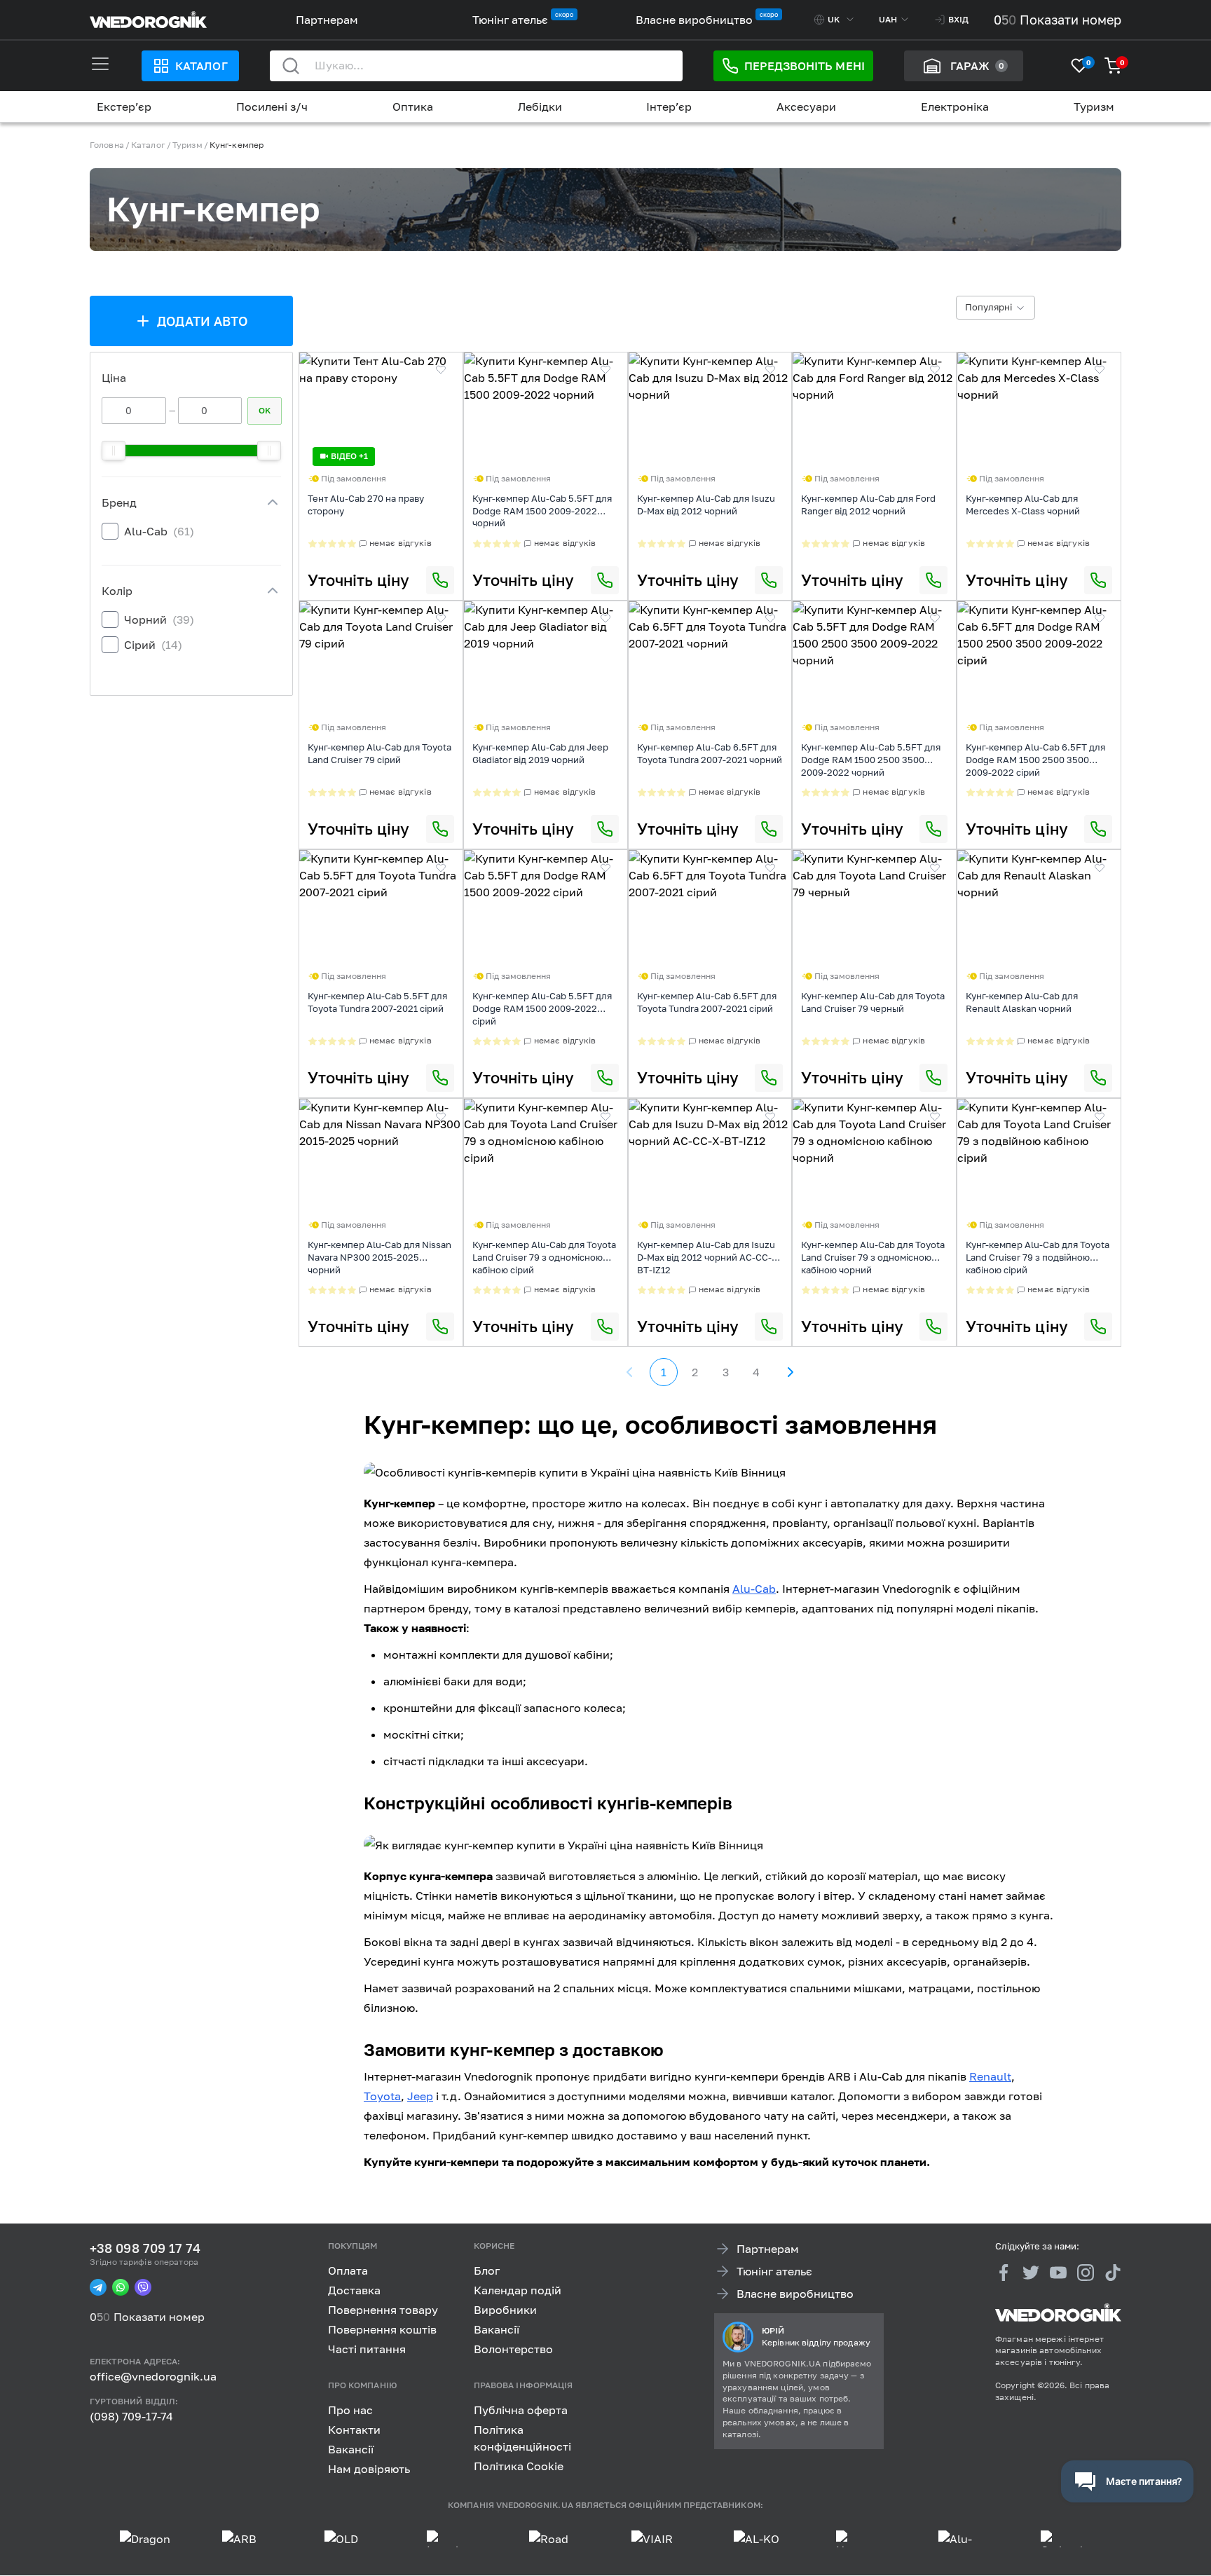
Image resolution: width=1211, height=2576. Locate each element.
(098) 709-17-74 (131, 2416)
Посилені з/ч (272, 107)
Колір (117, 591)
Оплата (348, 2270)
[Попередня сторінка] (630, 1372)
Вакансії (497, 2329)
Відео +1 (349, 456)
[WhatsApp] (121, 2288)
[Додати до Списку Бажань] (441, 370)
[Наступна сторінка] (790, 1372)
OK (265, 410)
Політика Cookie (519, 2466)
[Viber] (143, 2288)
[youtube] (1058, 2273)
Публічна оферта (521, 2410)
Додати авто (203, 321)
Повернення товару (383, 2310)
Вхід (958, 19)
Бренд (119, 502)
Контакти (354, 2430)
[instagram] (1086, 2273)
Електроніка (955, 107)
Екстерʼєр (124, 107)
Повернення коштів (382, 2329)
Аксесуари (806, 107)
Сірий (153, 645)
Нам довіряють (369, 2469)
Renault (990, 2076)
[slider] (114, 451)
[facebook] (1004, 2273)
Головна (107, 145)
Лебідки (540, 107)
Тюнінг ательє (510, 20)
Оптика (413, 107)
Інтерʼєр (669, 107)
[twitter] (1031, 2273)
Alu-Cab (159, 531)
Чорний (159, 619)
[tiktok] (1113, 2273)
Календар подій (518, 2290)
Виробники (505, 2310)
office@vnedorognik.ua (153, 2376)
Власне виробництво (694, 20)
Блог (487, 2270)
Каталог (201, 66)
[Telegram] (98, 2288)
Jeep (420, 2096)
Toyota (382, 2096)
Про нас (350, 2410)
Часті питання (367, 2349)
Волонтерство (513, 2349)
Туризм (1094, 107)
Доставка (354, 2290)
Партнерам (327, 20)
